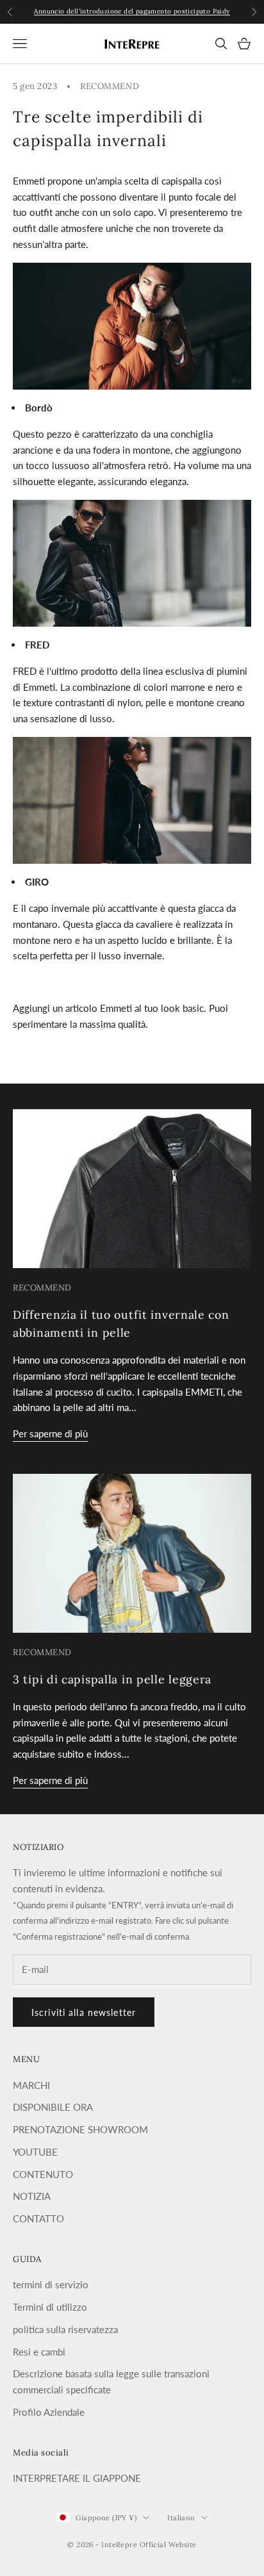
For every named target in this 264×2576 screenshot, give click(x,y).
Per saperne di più (50, 1433)
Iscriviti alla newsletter (84, 2012)
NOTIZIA (32, 2196)
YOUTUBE (35, 2152)
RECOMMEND (110, 86)
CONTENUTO (43, 2174)
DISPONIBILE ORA (53, 2107)
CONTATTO (38, 2218)
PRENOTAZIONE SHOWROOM (80, 2129)
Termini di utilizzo (50, 2307)
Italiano (181, 2518)
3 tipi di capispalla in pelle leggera (112, 1679)
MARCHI (31, 2085)
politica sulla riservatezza (65, 2329)
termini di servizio (51, 2284)
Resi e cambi (39, 2352)
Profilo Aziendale (49, 2412)
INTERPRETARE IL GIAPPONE (77, 2478)
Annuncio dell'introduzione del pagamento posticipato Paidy (132, 11)
